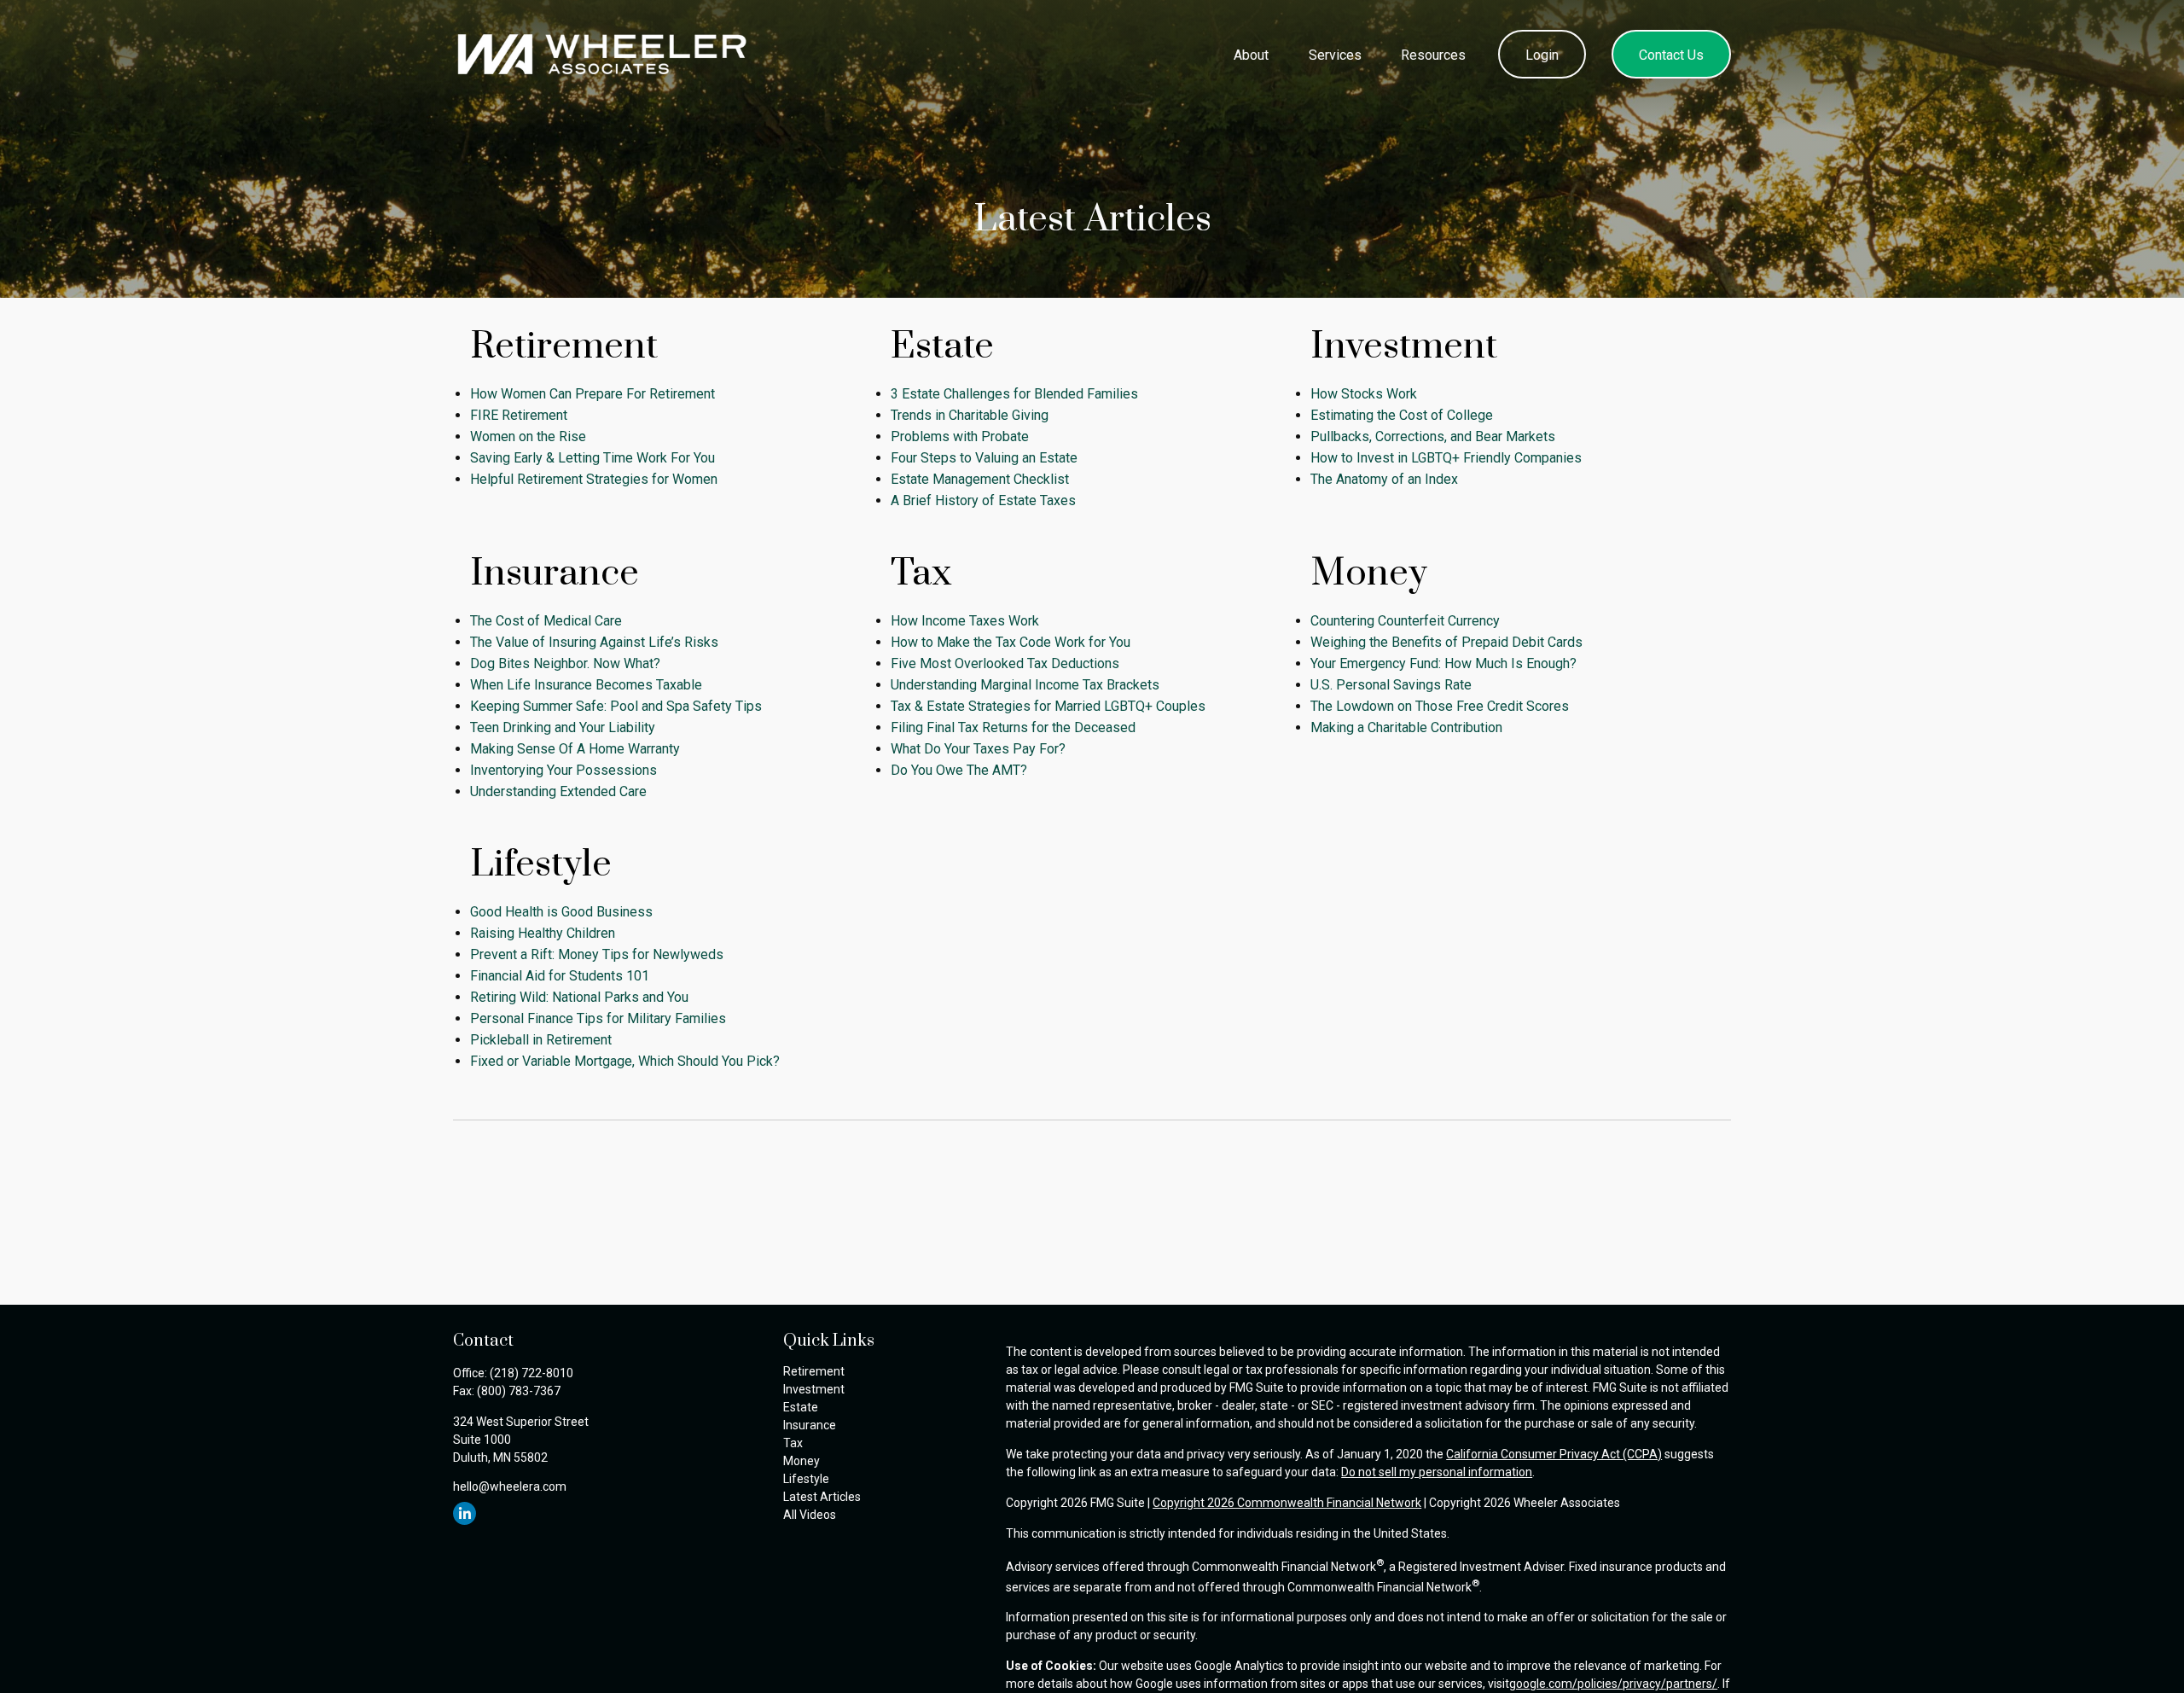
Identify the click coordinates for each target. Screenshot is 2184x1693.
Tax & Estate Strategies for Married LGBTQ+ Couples (1048, 706)
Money (802, 1461)
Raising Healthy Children (543, 933)
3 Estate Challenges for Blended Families (1014, 394)
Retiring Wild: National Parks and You (579, 997)
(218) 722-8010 (531, 1373)
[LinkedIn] (465, 1513)
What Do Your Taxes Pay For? (978, 749)
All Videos (810, 1515)
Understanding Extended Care (558, 791)
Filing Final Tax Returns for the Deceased (1013, 727)
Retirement (814, 1371)
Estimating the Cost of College (1402, 415)
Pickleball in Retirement (541, 1040)
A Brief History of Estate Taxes (983, 500)
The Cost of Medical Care (546, 621)
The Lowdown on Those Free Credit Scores (1440, 706)
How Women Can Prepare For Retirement (592, 394)
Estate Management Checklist (980, 479)
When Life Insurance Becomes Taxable (586, 685)
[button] (1252, 54)
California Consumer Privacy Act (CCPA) (1554, 1454)
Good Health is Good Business (561, 912)
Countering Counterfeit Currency (1405, 621)
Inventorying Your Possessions (563, 770)
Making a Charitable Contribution (1406, 727)
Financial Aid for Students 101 (560, 976)
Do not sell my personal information (1437, 1472)
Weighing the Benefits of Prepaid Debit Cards (1446, 642)
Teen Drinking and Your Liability (563, 727)
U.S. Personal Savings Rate (1391, 685)
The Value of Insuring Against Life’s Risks (594, 642)
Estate (801, 1407)
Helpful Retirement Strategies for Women (594, 479)
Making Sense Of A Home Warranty (575, 749)
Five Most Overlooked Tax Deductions (1005, 663)
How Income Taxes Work (965, 621)
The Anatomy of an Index (1384, 479)
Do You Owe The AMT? (959, 770)
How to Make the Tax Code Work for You (1011, 642)
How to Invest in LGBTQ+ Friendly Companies (1446, 458)
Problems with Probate (960, 436)
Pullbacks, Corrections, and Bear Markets (1433, 436)
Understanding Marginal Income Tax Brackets (1025, 685)
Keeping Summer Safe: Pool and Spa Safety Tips (616, 706)
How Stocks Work (1364, 394)
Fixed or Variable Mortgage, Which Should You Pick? (625, 1061)
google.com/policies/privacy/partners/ (1613, 1684)
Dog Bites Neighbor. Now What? (565, 663)
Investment (814, 1389)
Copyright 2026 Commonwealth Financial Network (1287, 1503)
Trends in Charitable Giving (970, 415)
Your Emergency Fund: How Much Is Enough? (1443, 663)
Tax (793, 1443)
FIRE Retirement (519, 415)
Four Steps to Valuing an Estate (984, 458)
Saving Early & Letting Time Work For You (592, 458)
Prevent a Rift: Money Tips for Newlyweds (597, 954)
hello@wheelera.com (510, 1486)
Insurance (810, 1425)
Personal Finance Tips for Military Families (598, 1018)
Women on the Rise (528, 436)
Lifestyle (806, 1479)
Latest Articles (822, 1497)
